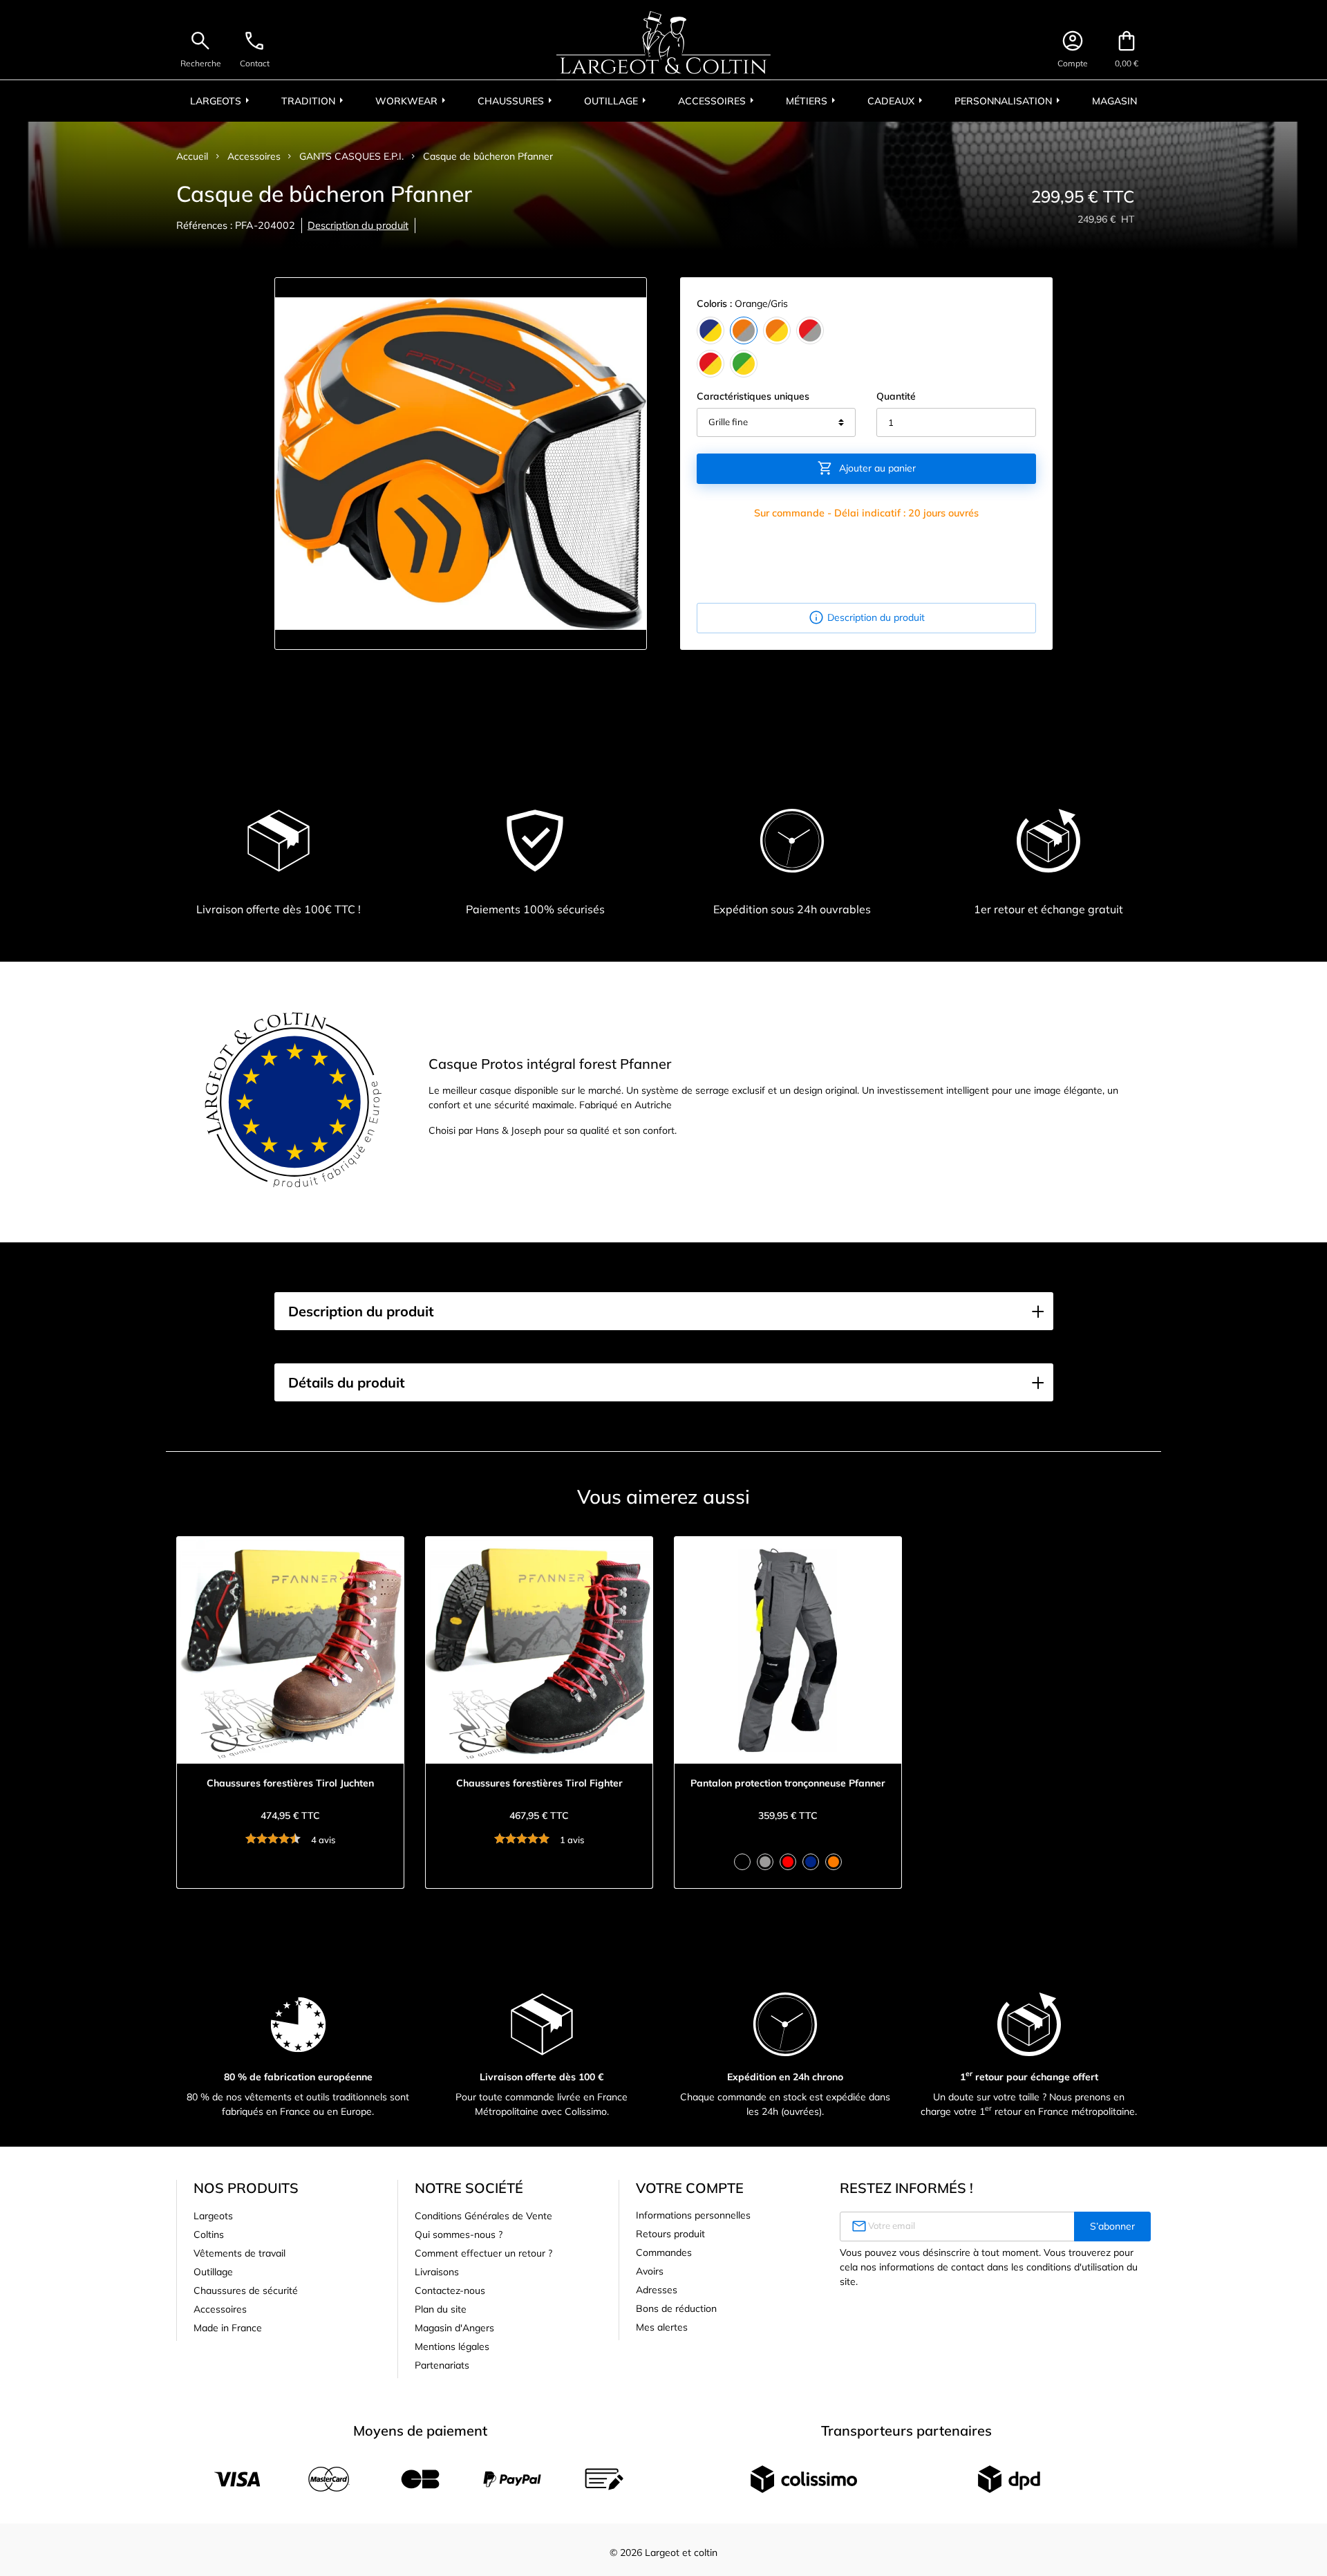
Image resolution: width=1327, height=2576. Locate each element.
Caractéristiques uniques (753, 396)
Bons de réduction (676, 2308)
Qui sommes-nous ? (459, 2234)
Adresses (657, 2290)
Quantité (896, 396)
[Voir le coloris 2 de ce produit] (765, 1862)
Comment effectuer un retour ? (483, 2253)
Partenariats (442, 2365)
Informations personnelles (693, 2215)
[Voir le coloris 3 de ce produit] (788, 1862)
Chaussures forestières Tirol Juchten (290, 1783)
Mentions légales (452, 2346)
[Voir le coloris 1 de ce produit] (742, 1862)
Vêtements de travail (239, 2253)
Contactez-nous (450, 2290)
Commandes (664, 2252)
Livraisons (437, 2272)
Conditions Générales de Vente (483, 2216)
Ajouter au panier (866, 468)
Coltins (209, 2234)
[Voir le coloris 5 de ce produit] (834, 1862)
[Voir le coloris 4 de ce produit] (811, 1862)
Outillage (213, 2272)
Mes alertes (662, 2327)
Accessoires (220, 2309)
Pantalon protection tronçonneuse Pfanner (788, 1783)
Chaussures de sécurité (246, 2290)
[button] (664, 1312)
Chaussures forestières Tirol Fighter (539, 1783)
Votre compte (690, 2188)
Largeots (213, 2216)
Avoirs (650, 2271)
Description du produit (358, 225)
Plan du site (441, 2309)
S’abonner (1112, 2226)
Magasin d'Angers (454, 2328)
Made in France (228, 2328)
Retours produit (670, 2234)
